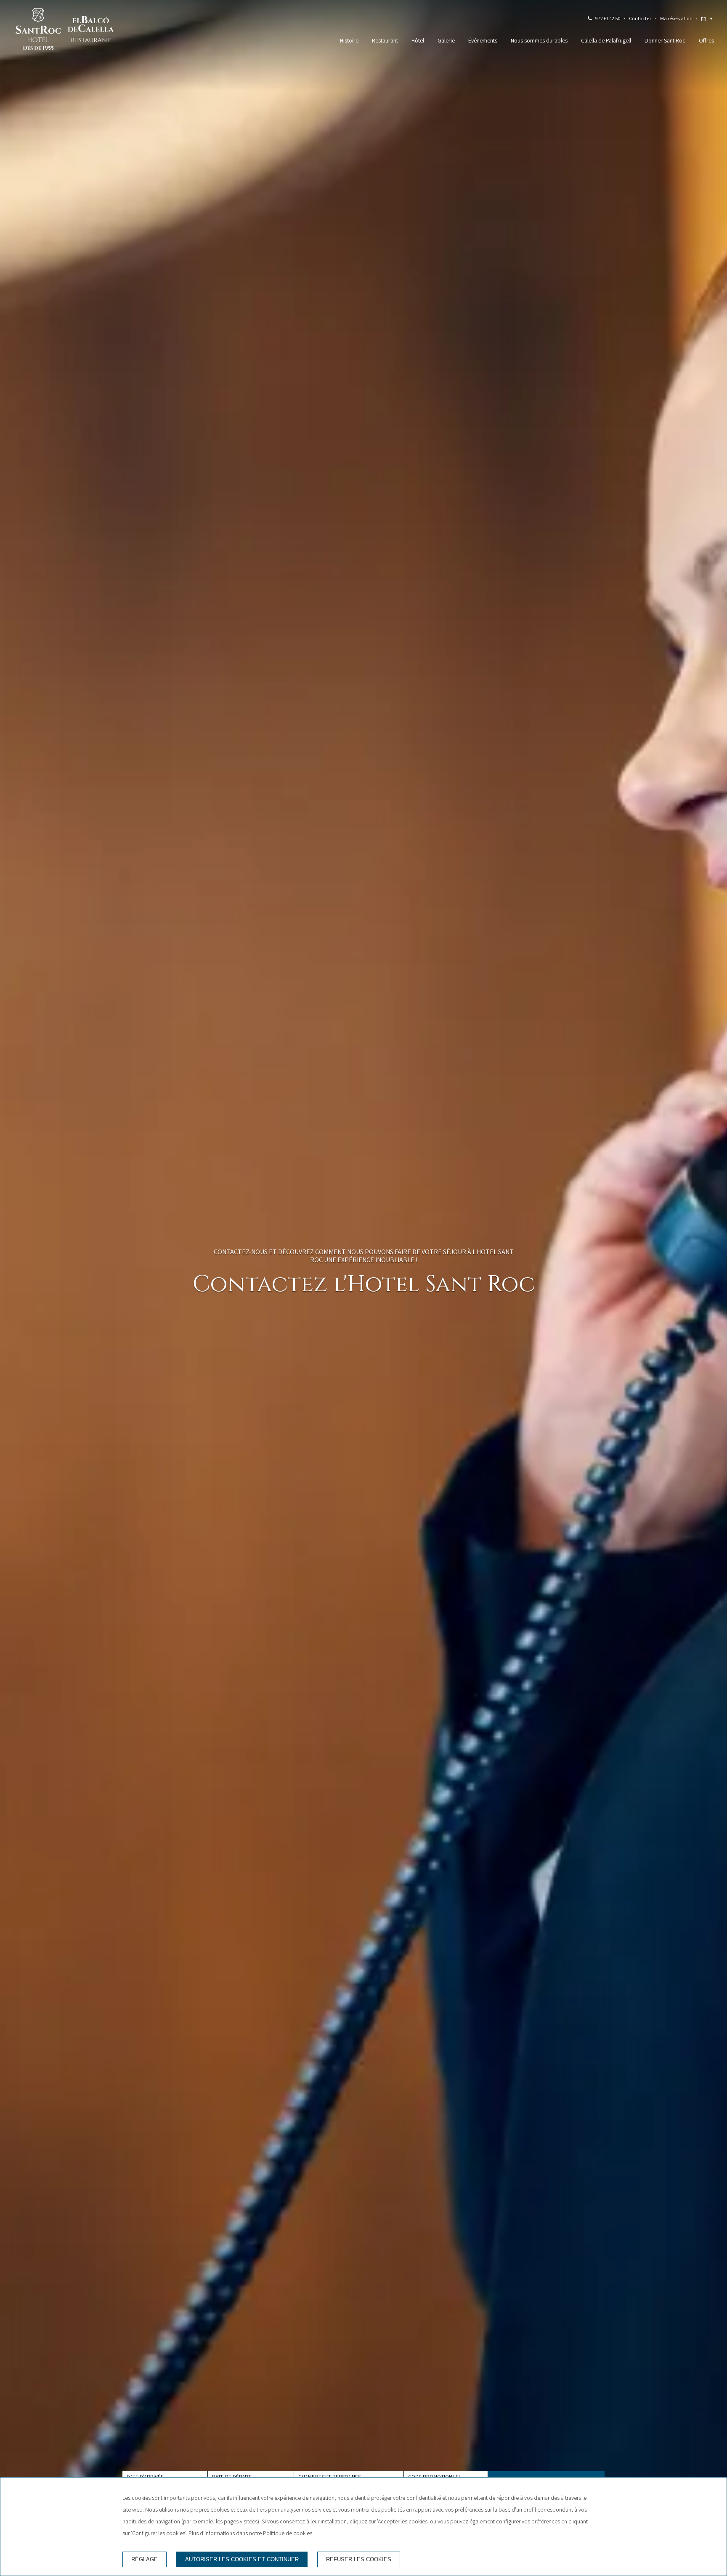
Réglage (145, 2559)
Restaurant (385, 40)
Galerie (446, 40)
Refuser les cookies (359, 2559)
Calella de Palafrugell (606, 40)
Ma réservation (676, 18)
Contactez (640, 18)
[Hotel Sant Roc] (38, 31)
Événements (483, 40)
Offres (706, 40)
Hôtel (418, 40)
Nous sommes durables (539, 40)
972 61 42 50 (608, 18)
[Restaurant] (91, 31)
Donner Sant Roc (665, 40)
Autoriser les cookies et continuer (242, 2559)
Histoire (349, 40)
